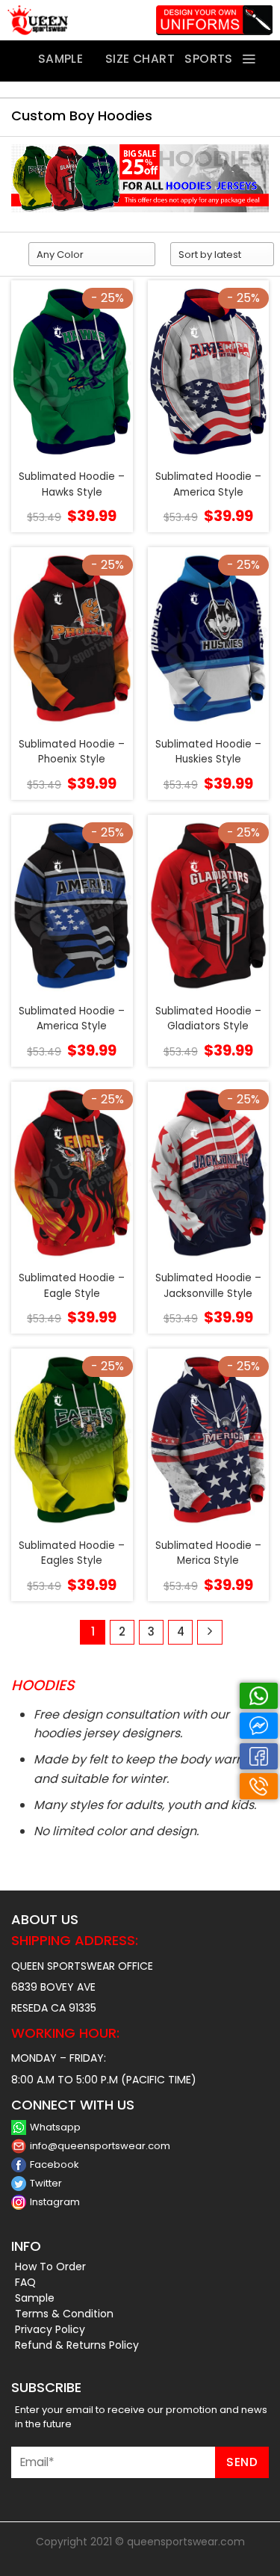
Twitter (46, 2183)
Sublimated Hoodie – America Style (208, 484)
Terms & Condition (64, 2314)
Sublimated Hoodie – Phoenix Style (72, 752)
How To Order (50, 2267)
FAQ (25, 2282)
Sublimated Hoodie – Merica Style (208, 1553)
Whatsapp (55, 2127)
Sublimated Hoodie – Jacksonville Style (208, 1285)
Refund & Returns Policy (77, 2345)
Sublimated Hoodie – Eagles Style (72, 1553)
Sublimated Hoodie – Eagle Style (72, 1285)
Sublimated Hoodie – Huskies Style (208, 752)
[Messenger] (259, 1726)
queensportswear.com (186, 2542)
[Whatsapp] (259, 1696)
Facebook (55, 2164)
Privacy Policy (50, 2329)
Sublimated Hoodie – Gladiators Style (208, 1019)
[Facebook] (259, 1756)
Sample (35, 2298)
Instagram (55, 2202)
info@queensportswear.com (100, 2146)
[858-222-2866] (259, 1786)
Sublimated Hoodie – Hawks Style (72, 484)
